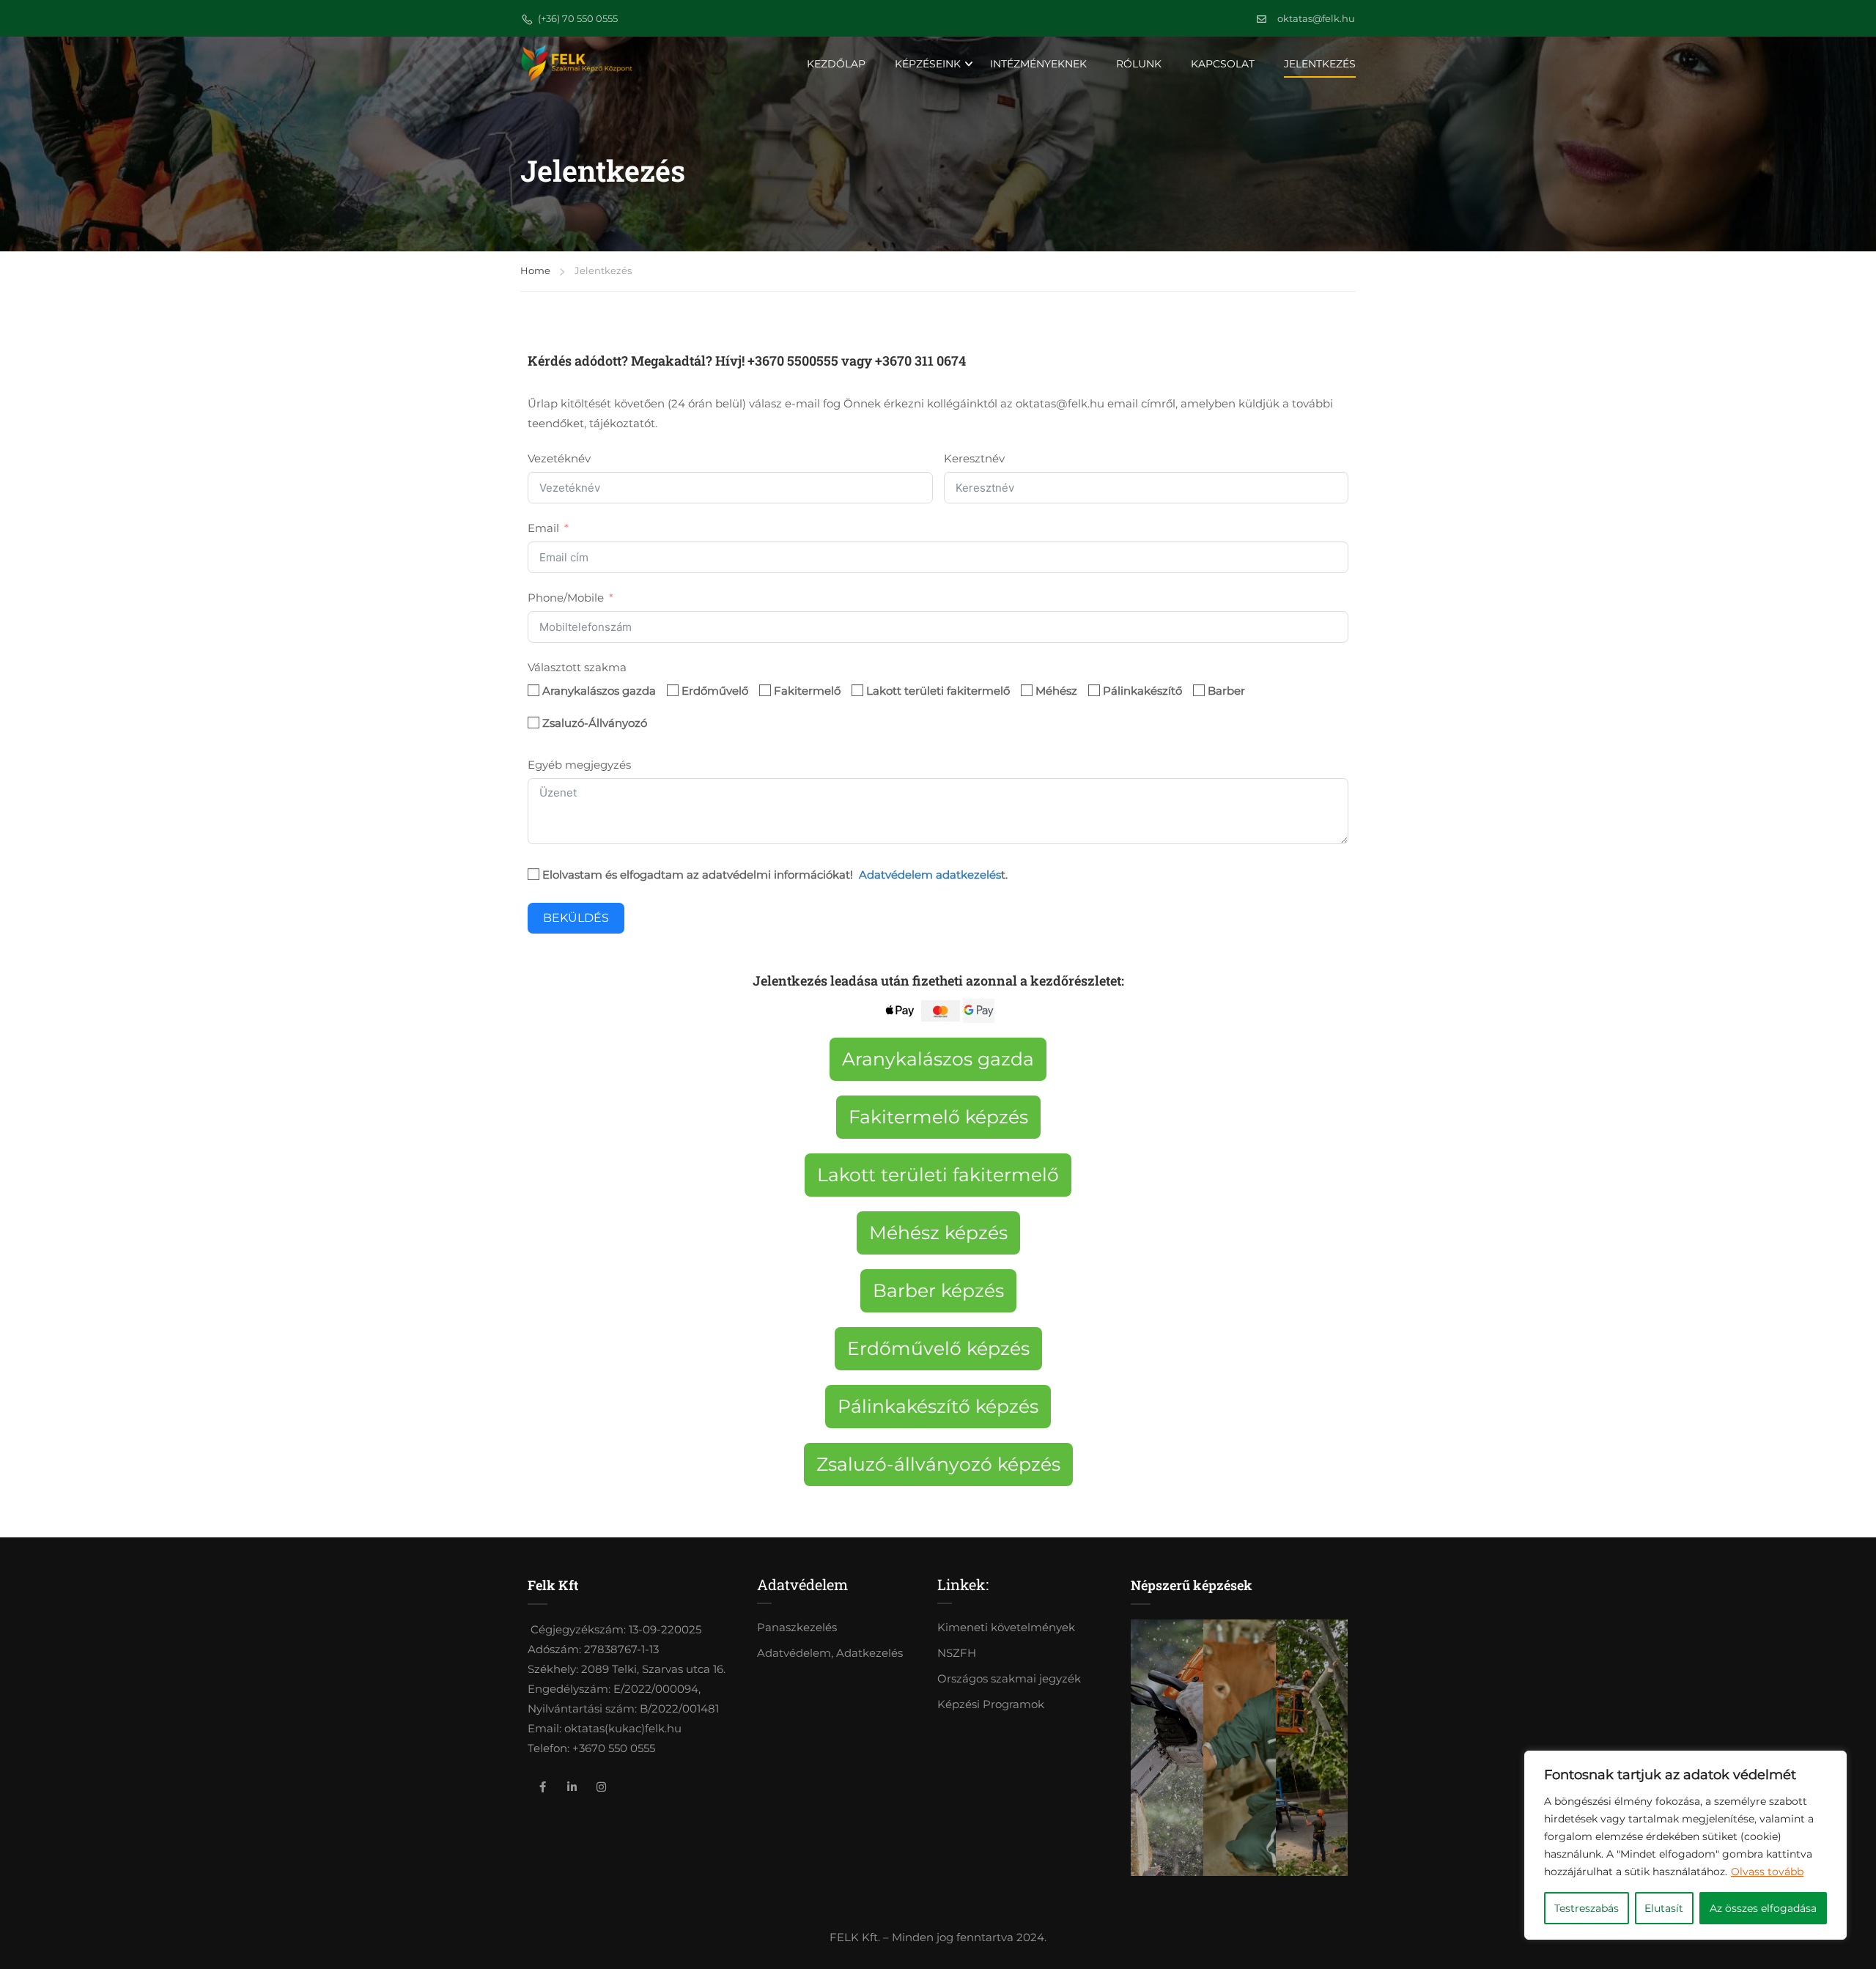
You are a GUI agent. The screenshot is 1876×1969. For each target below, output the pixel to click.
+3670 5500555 (793, 361)
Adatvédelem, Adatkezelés (830, 1653)
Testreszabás (1587, 1908)
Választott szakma (577, 667)
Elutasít (1664, 1908)
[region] (1685, 1845)
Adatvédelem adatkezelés (930, 875)
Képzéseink (928, 64)
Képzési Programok (991, 1704)
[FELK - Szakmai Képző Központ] (576, 63)
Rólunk (1139, 64)
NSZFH (957, 1653)
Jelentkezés (1320, 64)
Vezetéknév (559, 458)
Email (543, 528)
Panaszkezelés (797, 1627)
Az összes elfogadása (1763, 1908)
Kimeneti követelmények (1006, 1627)
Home (535, 270)
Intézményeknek (1038, 64)
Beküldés (576, 918)
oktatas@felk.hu (1316, 18)
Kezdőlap (836, 64)
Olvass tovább (1767, 1872)
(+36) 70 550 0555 (578, 18)
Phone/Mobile (566, 598)
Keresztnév (974, 458)
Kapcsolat (1223, 64)
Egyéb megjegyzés (579, 765)
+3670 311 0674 (920, 361)
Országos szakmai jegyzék (1009, 1678)
